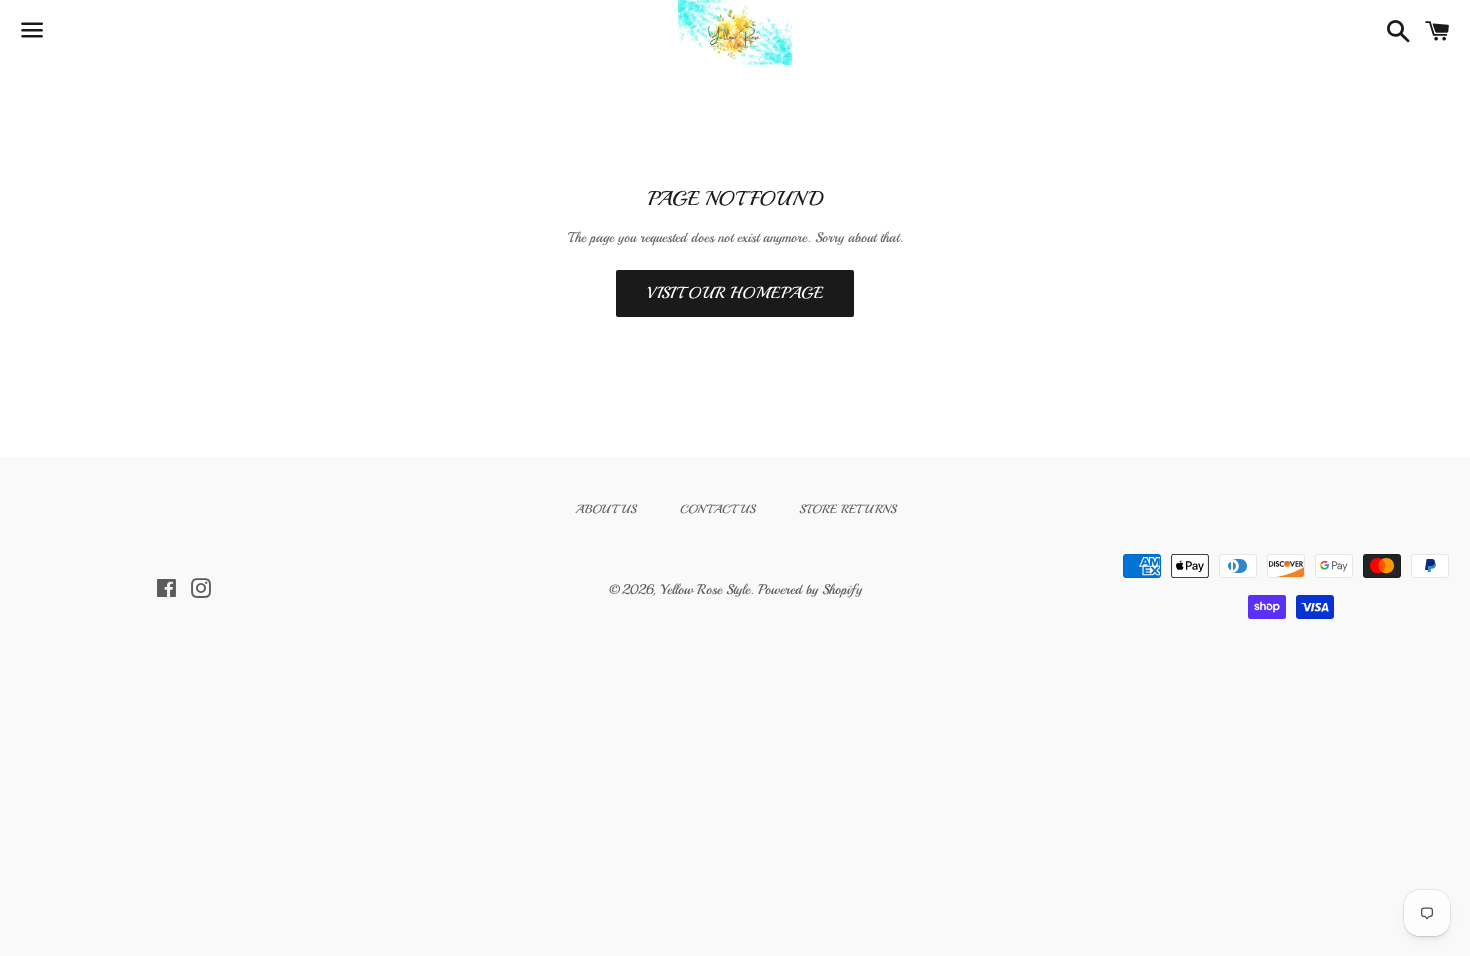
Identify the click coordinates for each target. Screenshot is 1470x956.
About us (605, 509)
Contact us (717, 509)
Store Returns (847, 509)
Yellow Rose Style (705, 589)
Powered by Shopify (810, 589)
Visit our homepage (735, 293)
